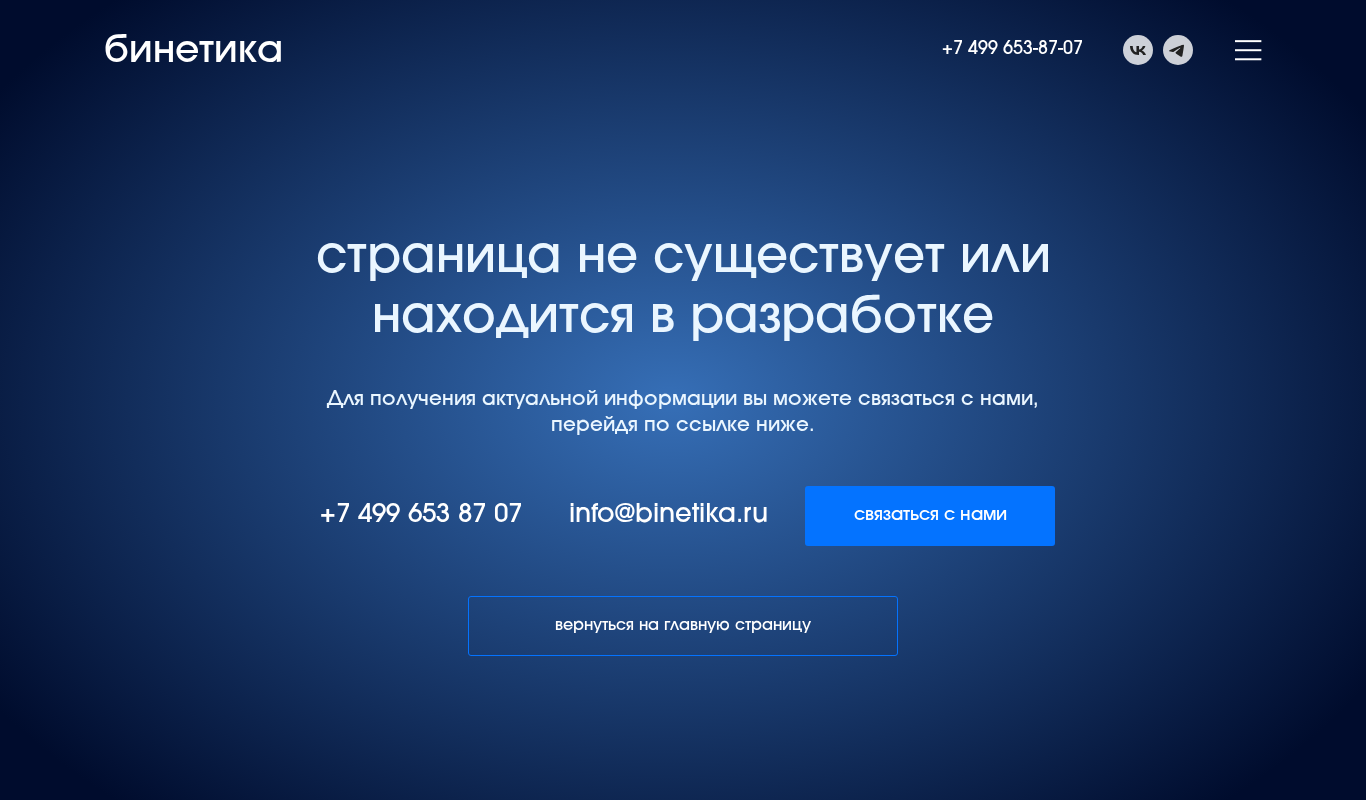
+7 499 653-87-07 (1012, 50)
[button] (1248, 50)
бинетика (193, 53)
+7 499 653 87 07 (421, 516)
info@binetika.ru (668, 516)
